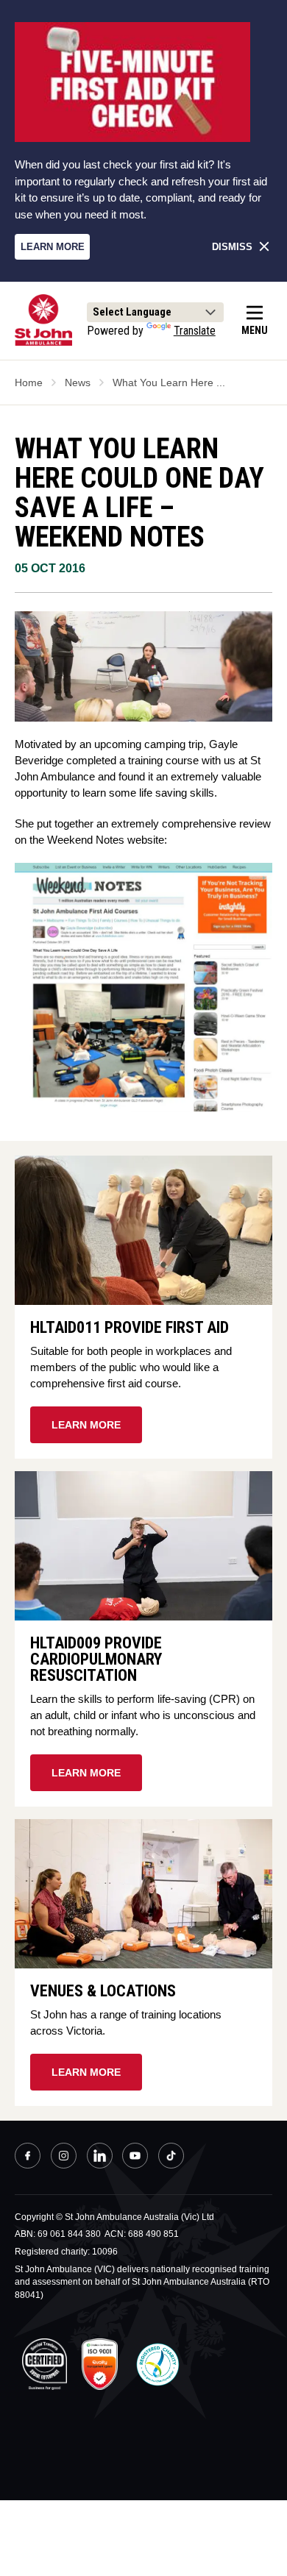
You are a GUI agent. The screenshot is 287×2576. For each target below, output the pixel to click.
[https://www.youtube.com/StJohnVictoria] (135, 2157)
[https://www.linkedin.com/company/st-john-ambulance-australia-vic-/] (100, 2157)
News (78, 383)
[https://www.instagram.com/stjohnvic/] (64, 2157)
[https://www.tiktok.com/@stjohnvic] (171, 2156)
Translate (195, 331)
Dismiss (232, 247)
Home (29, 383)
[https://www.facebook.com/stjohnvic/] (28, 2157)
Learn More (53, 247)
